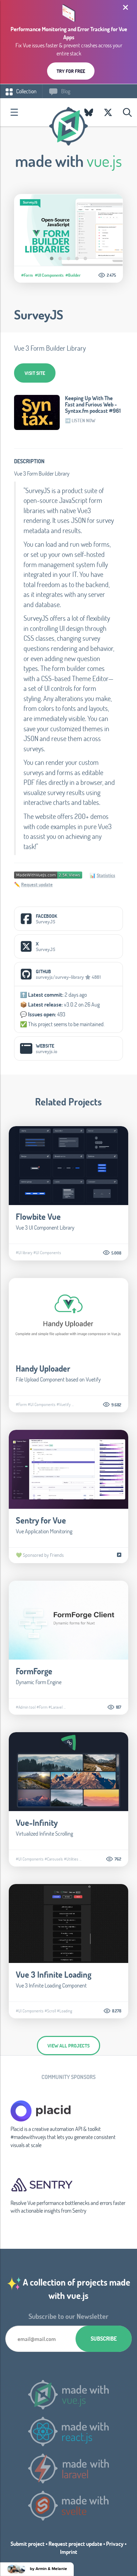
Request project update (75, 2544)
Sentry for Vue (41, 1520)
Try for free (71, 71)
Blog (65, 91)
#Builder (73, 275)
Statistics (106, 875)
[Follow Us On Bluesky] (89, 112)
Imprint (69, 2552)
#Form (27, 275)
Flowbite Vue (38, 1216)
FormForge (34, 1671)
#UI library (24, 1252)
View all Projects (68, 2046)
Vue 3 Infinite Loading (54, 1974)
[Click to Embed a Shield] (48, 874)
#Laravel (56, 1707)
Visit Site (35, 373)
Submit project (28, 2544)
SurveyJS (39, 315)
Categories (14, 112)
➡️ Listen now (80, 421)
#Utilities (71, 1859)
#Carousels (54, 1859)
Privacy (115, 2544)
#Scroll (50, 2011)
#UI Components (49, 275)
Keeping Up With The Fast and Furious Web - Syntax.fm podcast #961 (93, 404)
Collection (26, 91)
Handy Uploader (43, 1368)
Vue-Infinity (37, 1822)
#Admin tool (26, 1707)
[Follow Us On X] (108, 112)
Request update (37, 884)
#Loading (64, 2011)
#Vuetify (64, 1404)
